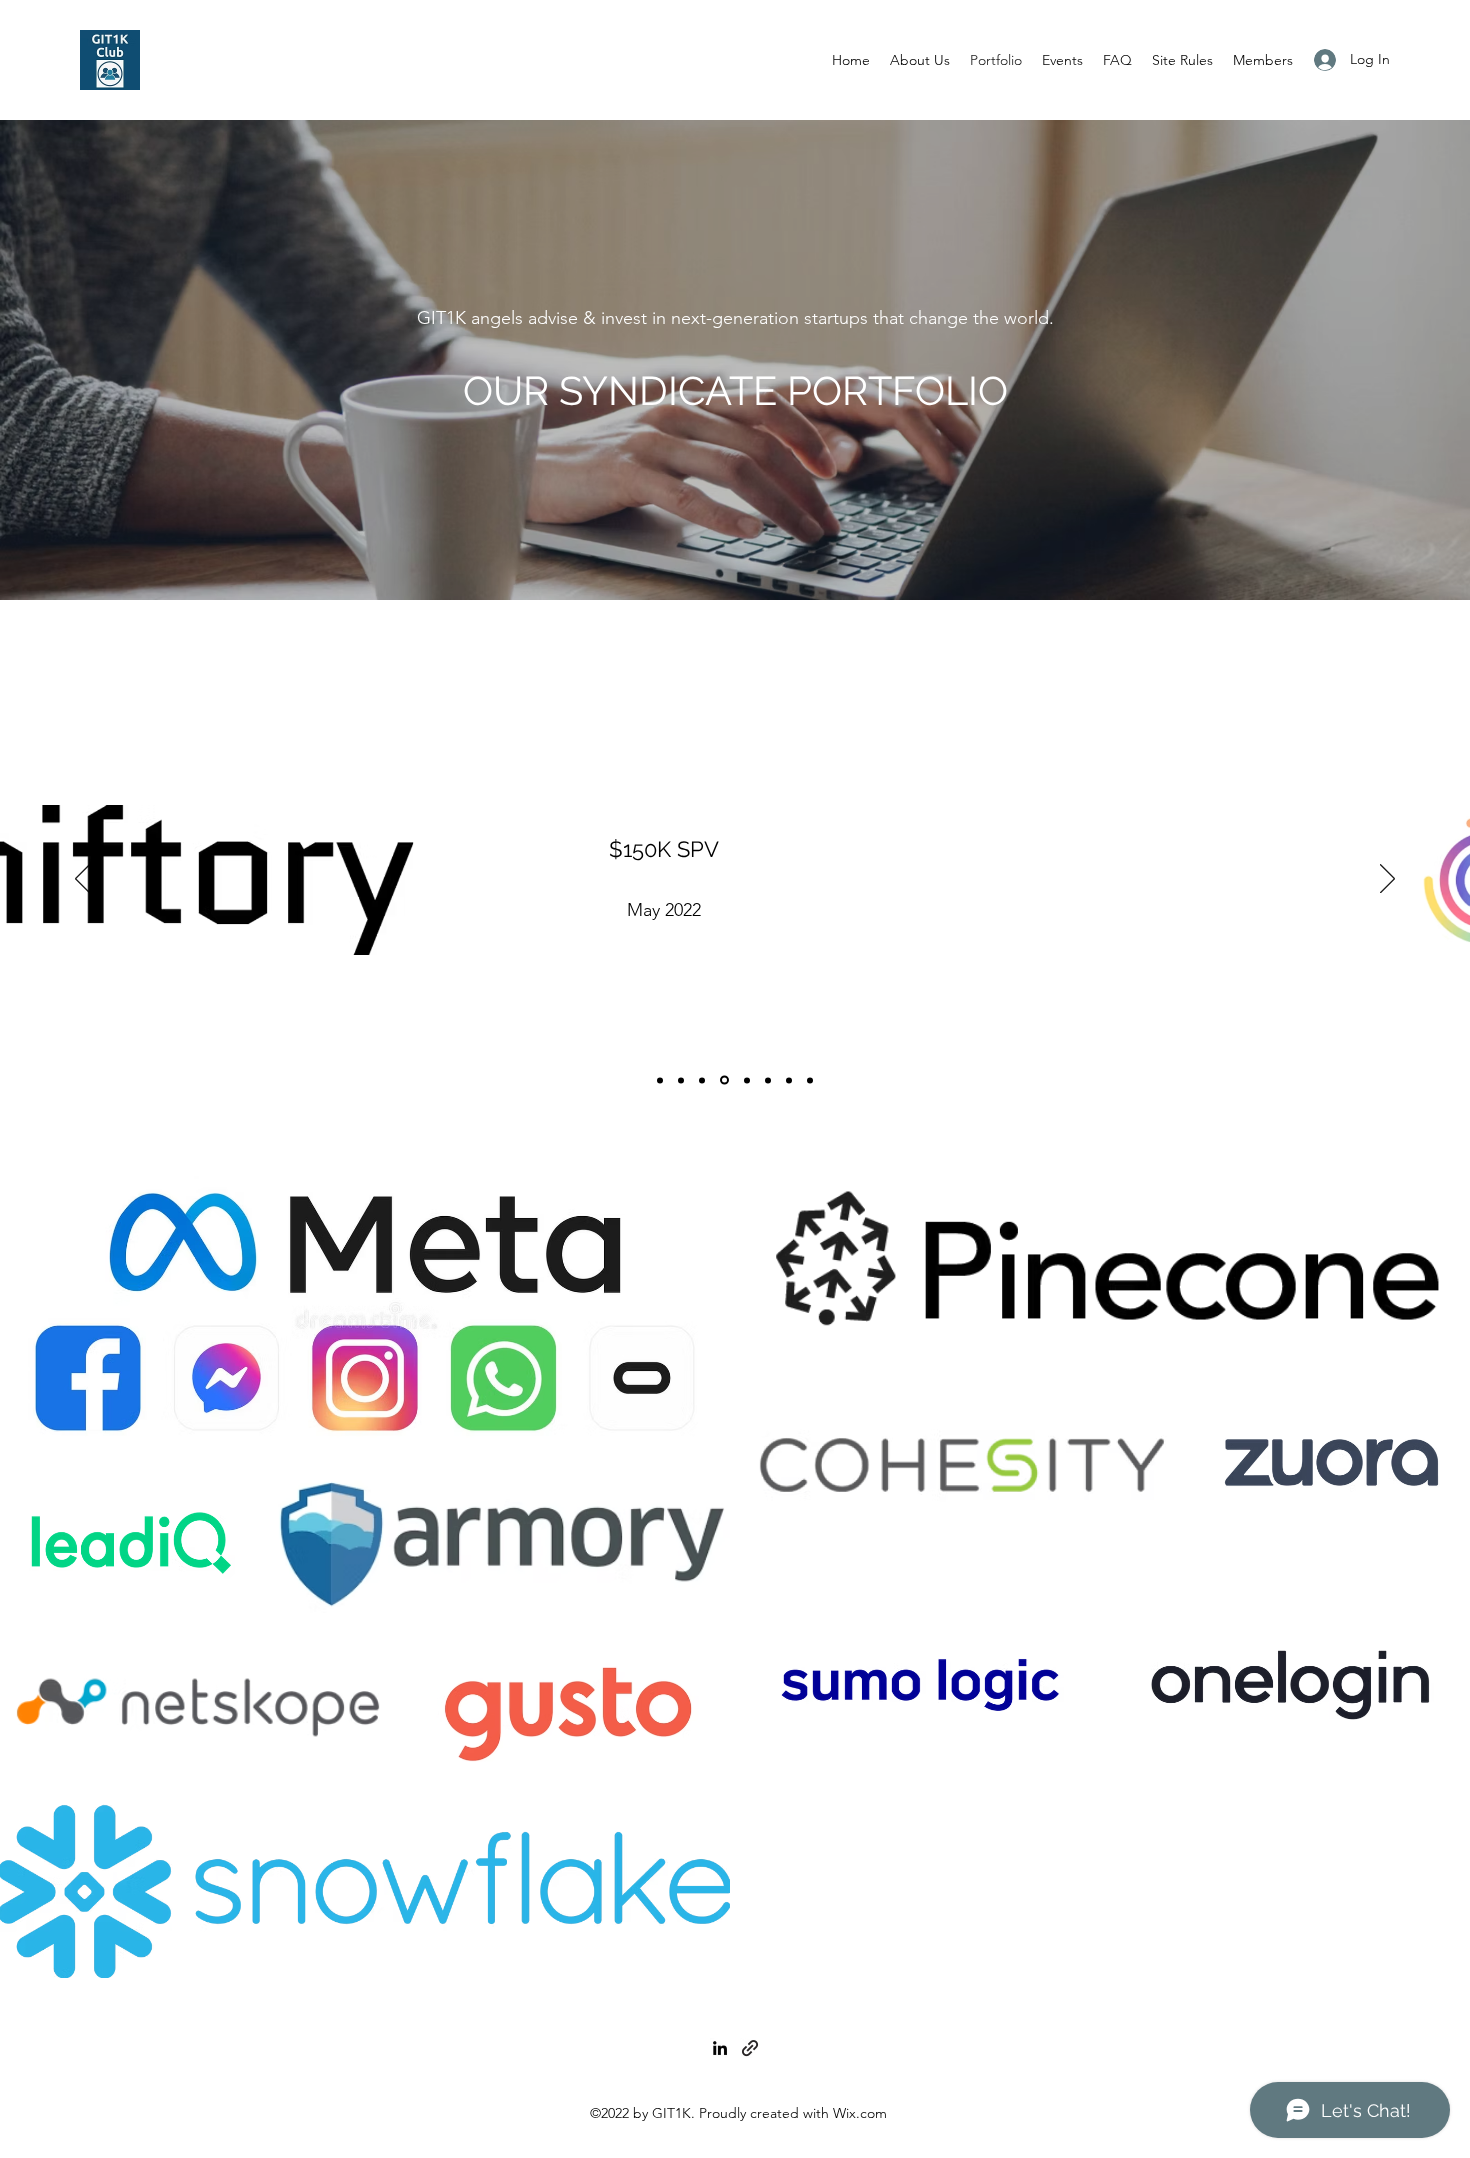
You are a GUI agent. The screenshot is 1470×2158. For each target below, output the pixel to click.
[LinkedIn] (720, 2048)
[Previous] (82, 880)
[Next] (1387, 880)
